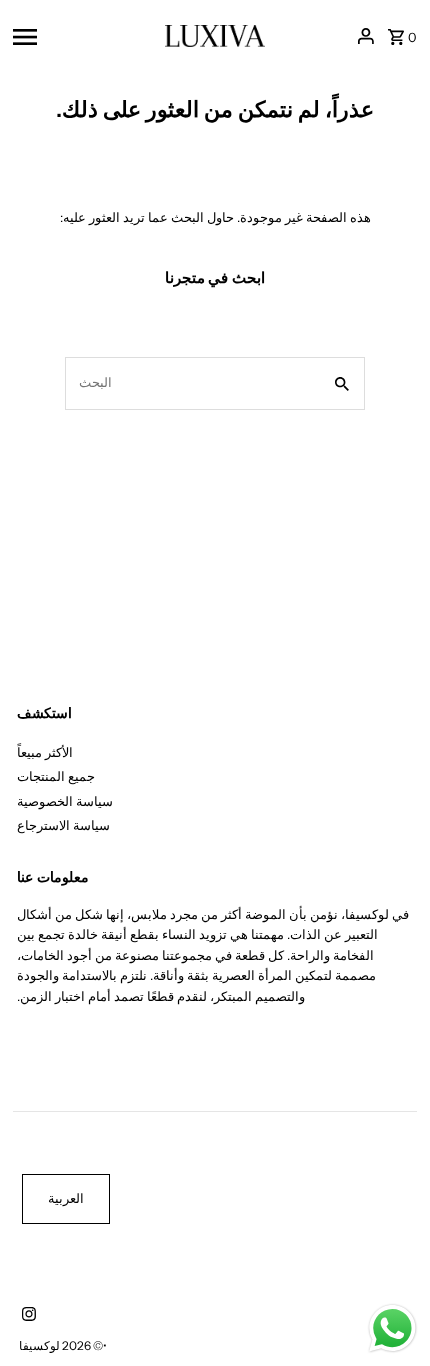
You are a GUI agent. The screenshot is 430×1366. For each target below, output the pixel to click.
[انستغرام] (26, 1316)
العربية (66, 1198)
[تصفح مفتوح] (82, 36)
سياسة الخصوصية (65, 801)
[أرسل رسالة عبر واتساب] (392, 1328)
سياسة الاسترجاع (63, 825)
